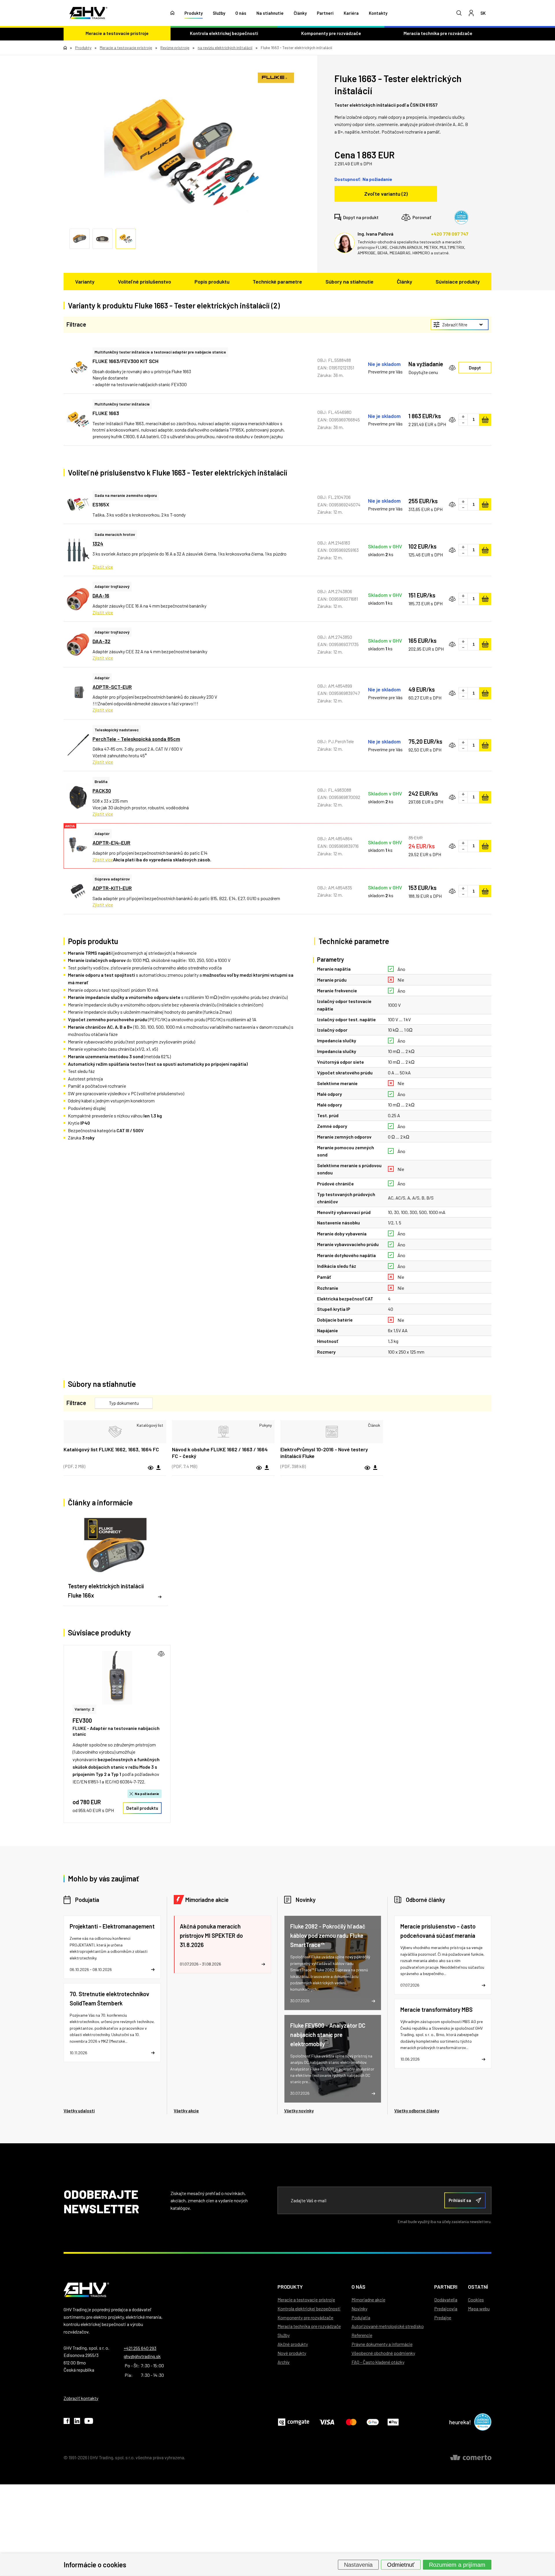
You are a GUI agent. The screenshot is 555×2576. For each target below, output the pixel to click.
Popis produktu (212, 282)
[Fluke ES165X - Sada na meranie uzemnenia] (78, 505)
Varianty (85, 282)
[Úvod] (172, 13)
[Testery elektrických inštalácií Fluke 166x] (115, 1560)
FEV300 (82, 1720)
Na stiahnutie (270, 13)
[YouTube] (89, 2422)
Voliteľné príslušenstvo (145, 282)
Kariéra (351, 13)
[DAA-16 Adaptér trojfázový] (78, 599)
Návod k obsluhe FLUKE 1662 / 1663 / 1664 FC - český (220, 1453)
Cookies (476, 2300)
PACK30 (102, 791)
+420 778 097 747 (450, 234)
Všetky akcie (186, 2111)
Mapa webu (479, 2308)
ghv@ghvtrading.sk (142, 2356)
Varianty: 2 (84, 1709)
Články (300, 13)
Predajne (443, 2317)
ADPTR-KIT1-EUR (112, 888)
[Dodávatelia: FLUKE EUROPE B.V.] (276, 78)
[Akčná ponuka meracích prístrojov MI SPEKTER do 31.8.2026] (222, 1944)
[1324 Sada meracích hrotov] (78, 550)
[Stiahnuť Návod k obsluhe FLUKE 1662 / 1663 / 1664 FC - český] (267, 1468)
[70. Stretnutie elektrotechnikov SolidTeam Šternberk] (112, 2023)
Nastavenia (358, 2564)
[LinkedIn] (77, 2422)
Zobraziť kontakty (81, 2398)
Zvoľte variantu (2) (386, 194)
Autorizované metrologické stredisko (388, 2326)
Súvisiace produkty (458, 282)
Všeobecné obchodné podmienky (383, 2353)
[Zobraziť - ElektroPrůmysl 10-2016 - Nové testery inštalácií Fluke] (332, 1432)
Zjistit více (103, 567)
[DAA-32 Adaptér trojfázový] (78, 644)
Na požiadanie (147, 1794)
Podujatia (87, 1900)
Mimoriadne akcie (207, 1900)
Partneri (325, 13)
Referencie (362, 2335)
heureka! (460, 2422)
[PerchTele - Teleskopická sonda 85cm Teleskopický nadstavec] (78, 745)
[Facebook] (67, 2422)
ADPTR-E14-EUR (111, 843)
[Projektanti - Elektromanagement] (112, 1947)
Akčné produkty (293, 2344)
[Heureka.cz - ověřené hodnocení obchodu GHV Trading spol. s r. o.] (461, 217)
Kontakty (378, 13)
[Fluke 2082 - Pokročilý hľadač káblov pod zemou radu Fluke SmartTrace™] (333, 1963)
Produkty (194, 13)
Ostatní (478, 2287)
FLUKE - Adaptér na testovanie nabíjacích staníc (116, 1731)
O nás (241, 13)
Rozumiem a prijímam (457, 2564)
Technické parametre (277, 282)
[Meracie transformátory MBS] (443, 2034)
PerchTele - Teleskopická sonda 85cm (136, 739)
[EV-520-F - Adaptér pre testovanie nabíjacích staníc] (117, 1678)
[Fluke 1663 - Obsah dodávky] (182, 155)
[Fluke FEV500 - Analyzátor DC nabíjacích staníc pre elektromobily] (333, 2059)
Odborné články (425, 1900)
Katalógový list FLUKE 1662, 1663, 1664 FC (111, 1449)
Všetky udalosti (79, 2111)
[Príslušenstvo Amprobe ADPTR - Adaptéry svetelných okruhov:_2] (78, 891)
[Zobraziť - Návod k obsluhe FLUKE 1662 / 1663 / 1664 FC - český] (223, 1432)
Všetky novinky (299, 2111)
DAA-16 (101, 595)
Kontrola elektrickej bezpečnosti (224, 33)
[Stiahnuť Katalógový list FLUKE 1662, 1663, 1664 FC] (158, 1468)
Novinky (306, 1900)
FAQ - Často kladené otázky (378, 2362)
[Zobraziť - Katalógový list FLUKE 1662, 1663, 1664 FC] (115, 1432)
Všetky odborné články (417, 2111)
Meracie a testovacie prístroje (117, 33)
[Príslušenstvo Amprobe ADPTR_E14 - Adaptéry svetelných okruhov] (78, 846)
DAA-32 (101, 641)
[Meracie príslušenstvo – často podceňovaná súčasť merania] (443, 1955)
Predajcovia (446, 2308)
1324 (98, 543)
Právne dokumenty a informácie (382, 2344)
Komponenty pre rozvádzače (331, 33)
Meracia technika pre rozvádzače (438, 33)
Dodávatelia (446, 2300)
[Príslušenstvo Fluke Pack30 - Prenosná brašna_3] (78, 797)
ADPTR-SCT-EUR (112, 687)
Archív (284, 2362)
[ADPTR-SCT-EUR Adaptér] (78, 693)
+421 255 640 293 (140, 2348)
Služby (219, 13)
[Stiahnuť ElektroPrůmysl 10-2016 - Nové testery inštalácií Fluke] (375, 1468)
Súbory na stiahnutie (349, 282)
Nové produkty (292, 2353)
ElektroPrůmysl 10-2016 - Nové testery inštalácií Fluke (324, 1453)
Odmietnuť (401, 2564)
